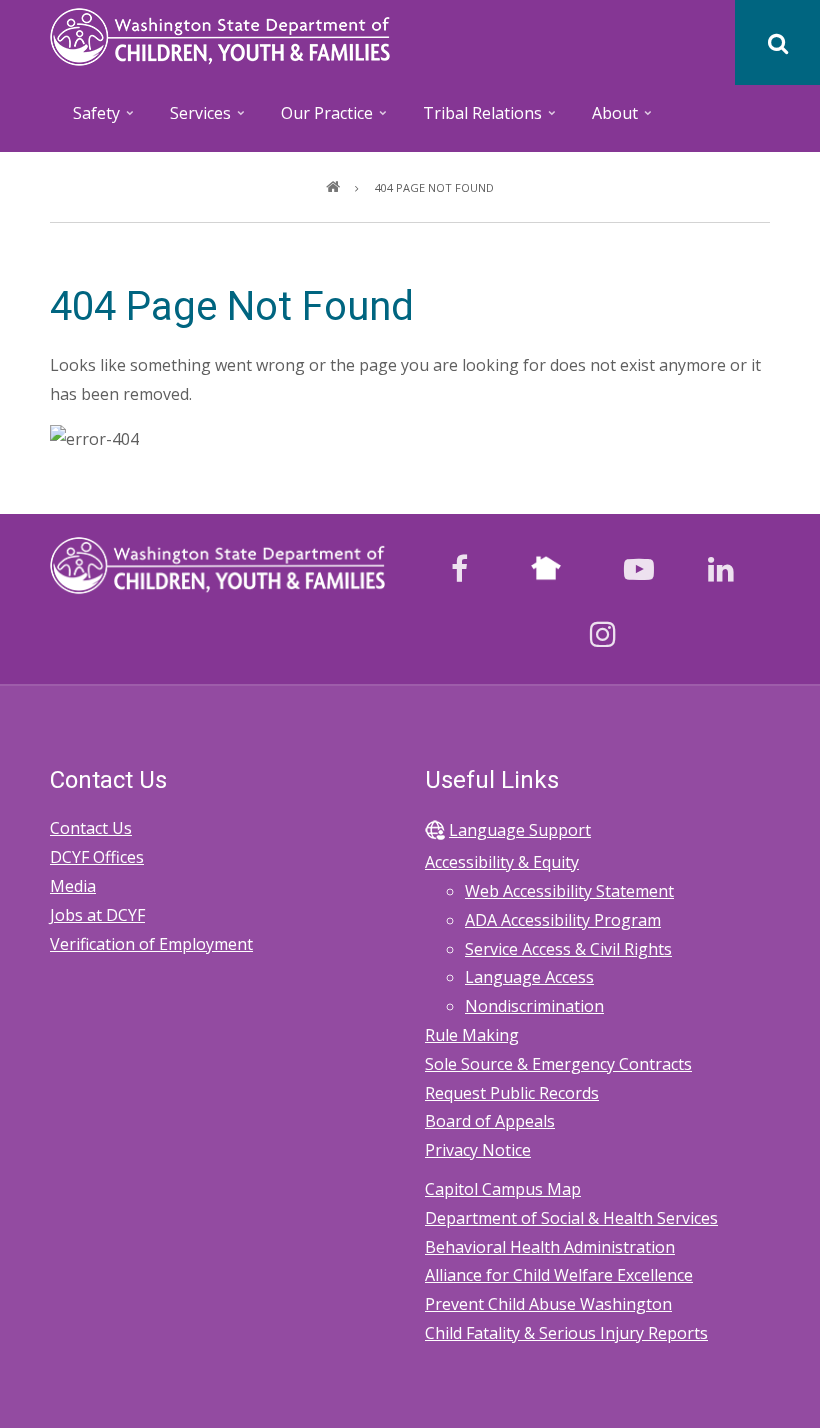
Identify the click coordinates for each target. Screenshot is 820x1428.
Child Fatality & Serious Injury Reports (566, 1333)
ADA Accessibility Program (563, 920)
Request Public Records (512, 1093)
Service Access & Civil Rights (568, 949)
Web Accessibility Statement (569, 891)
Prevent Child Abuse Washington (548, 1304)
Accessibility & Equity (502, 862)
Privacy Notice (478, 1150)
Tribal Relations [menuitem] (472, 119)
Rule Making (472, 1035)
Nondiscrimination (534, 1006)
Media (73, 886)
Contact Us (91, 828)
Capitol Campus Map (503, 1189)
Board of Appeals (490, 1121)
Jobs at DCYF (97, 915)
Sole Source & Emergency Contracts (558, 1064)
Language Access (529, 977)
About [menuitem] (604, 119)
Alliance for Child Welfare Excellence (559, 1275)
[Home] (220, 35)
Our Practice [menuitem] (316, 119)
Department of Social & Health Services (571, 1218)
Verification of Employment (151, 944)
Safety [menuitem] (86, 119)
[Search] (777, 42)
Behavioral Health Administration (550, 1247)
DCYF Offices (97, 857)
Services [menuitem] (190, 119)
